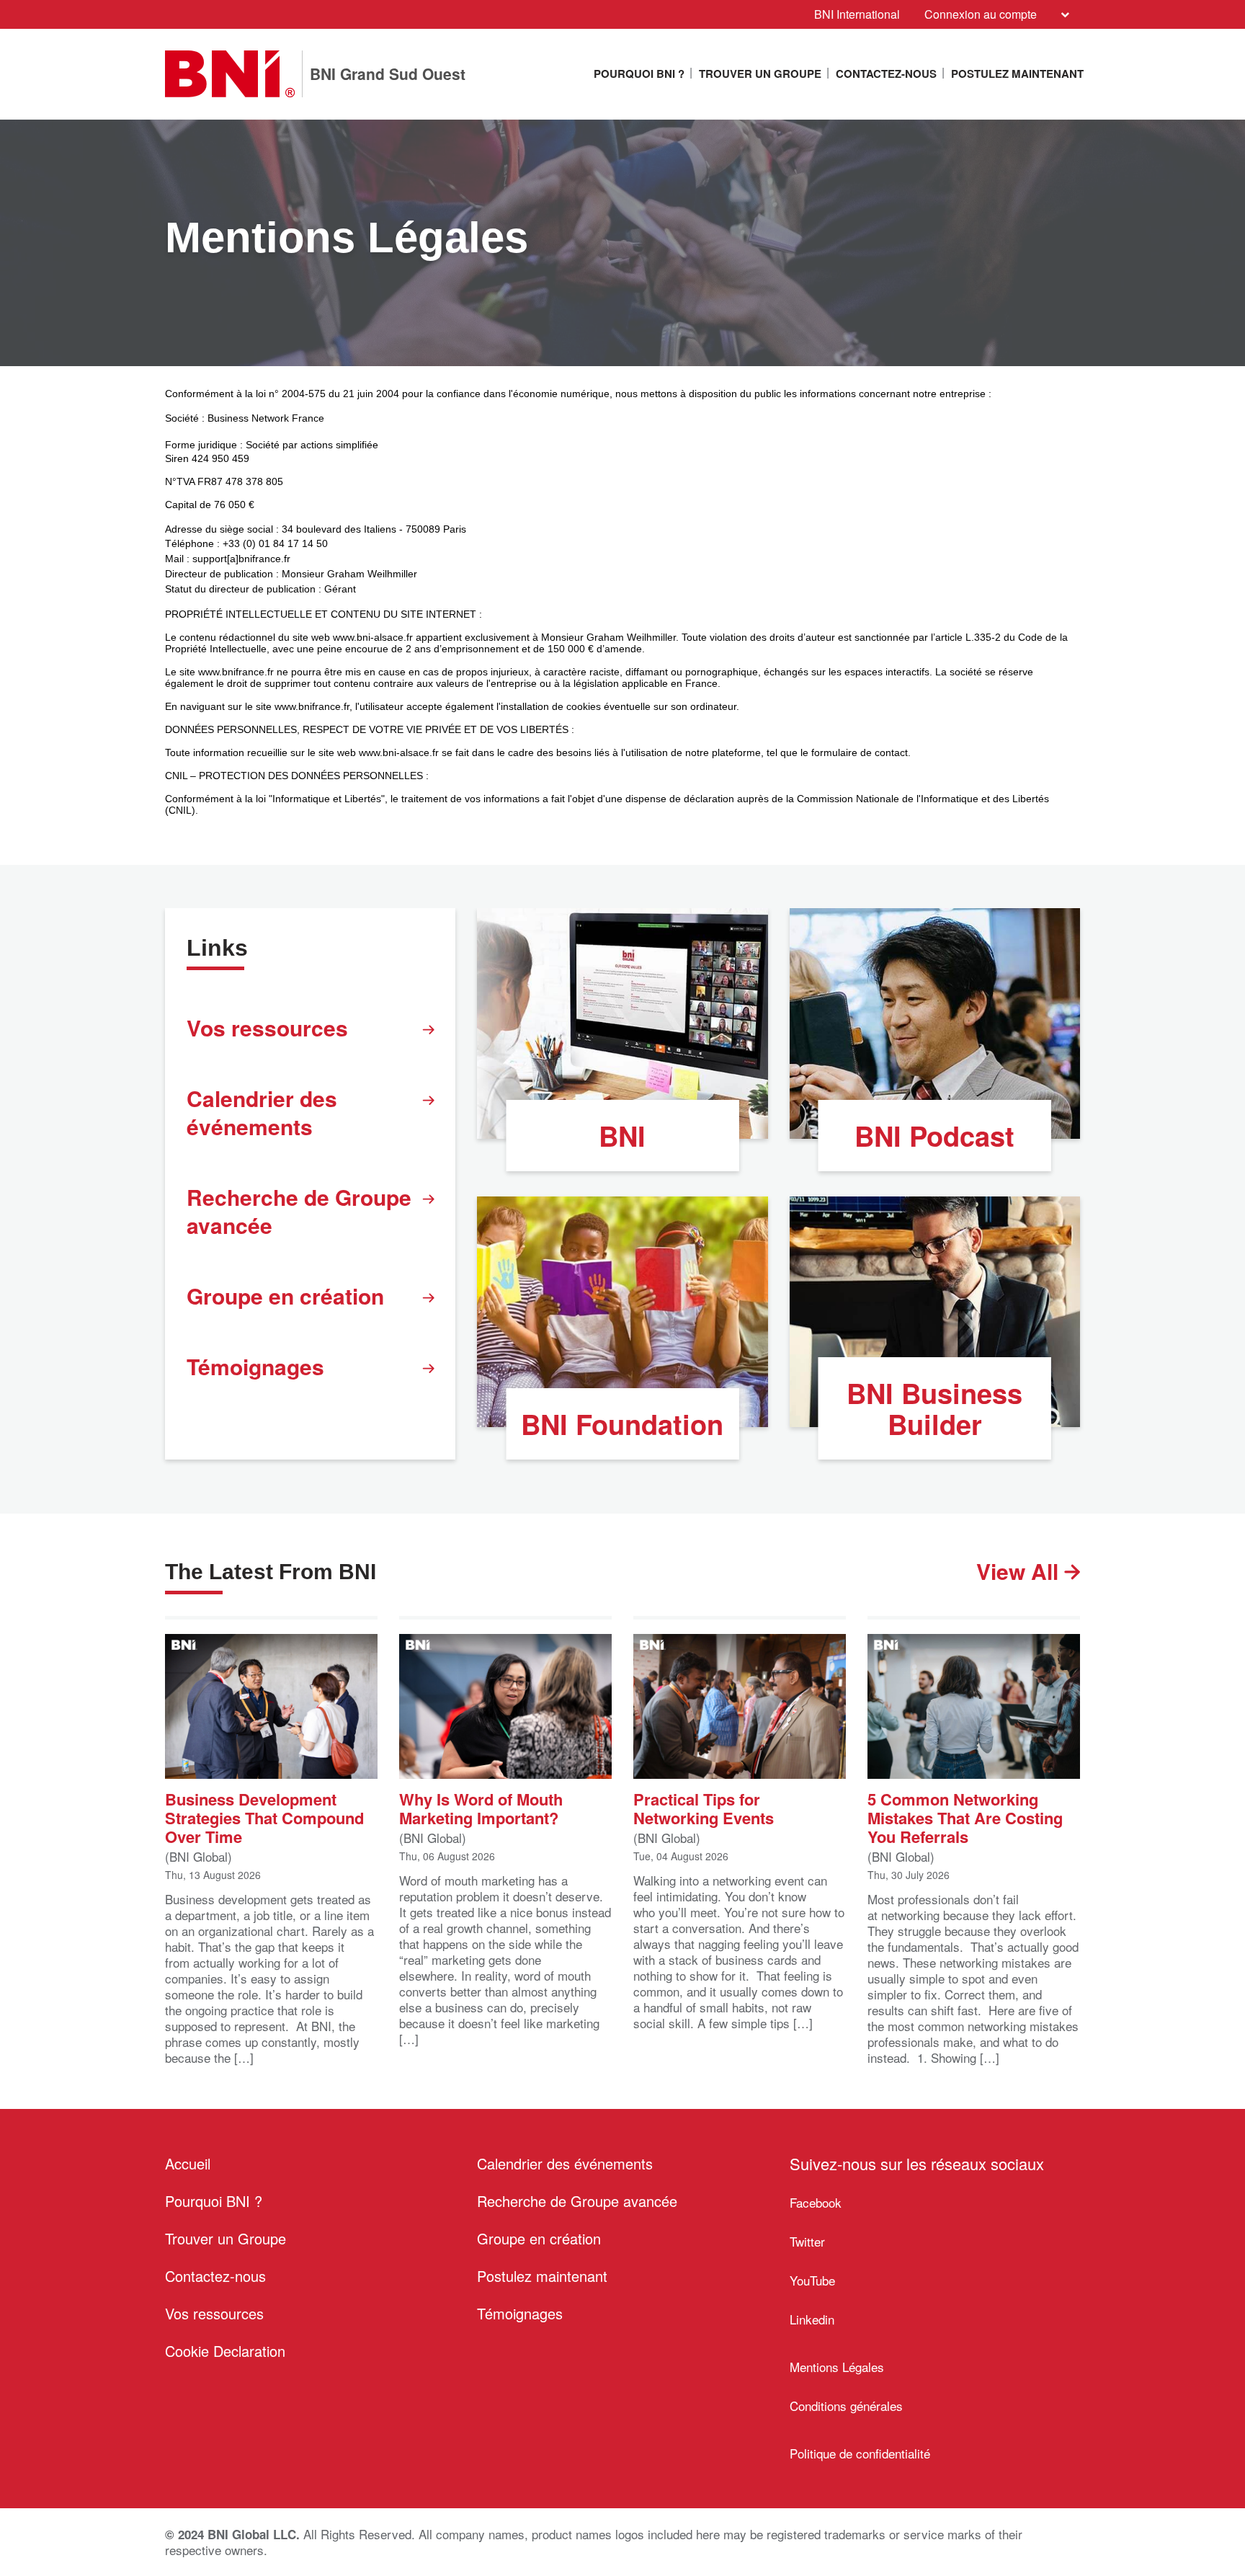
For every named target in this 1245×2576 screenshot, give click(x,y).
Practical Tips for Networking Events (704, 1807)
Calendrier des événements (262, 1112)
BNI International (857, 14)
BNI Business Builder (934, 1408)
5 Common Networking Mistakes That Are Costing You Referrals (965, 1817)
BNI (622, 1136)
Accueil (188, 2163)
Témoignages (255, 1366)
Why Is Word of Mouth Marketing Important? (481, 1807)
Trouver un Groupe (760, 74)
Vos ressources (267, 1027)
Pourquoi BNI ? (639, 74)
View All (1020, 1571)
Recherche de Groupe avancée (299, 1211)
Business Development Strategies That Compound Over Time (264, 1817)
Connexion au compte (981, 14)
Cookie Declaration (225, 2351)
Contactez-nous (886, 74)
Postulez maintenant (1017, 74)
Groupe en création (285, 1296)
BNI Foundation (622, 1424)
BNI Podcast (934, 1136)
